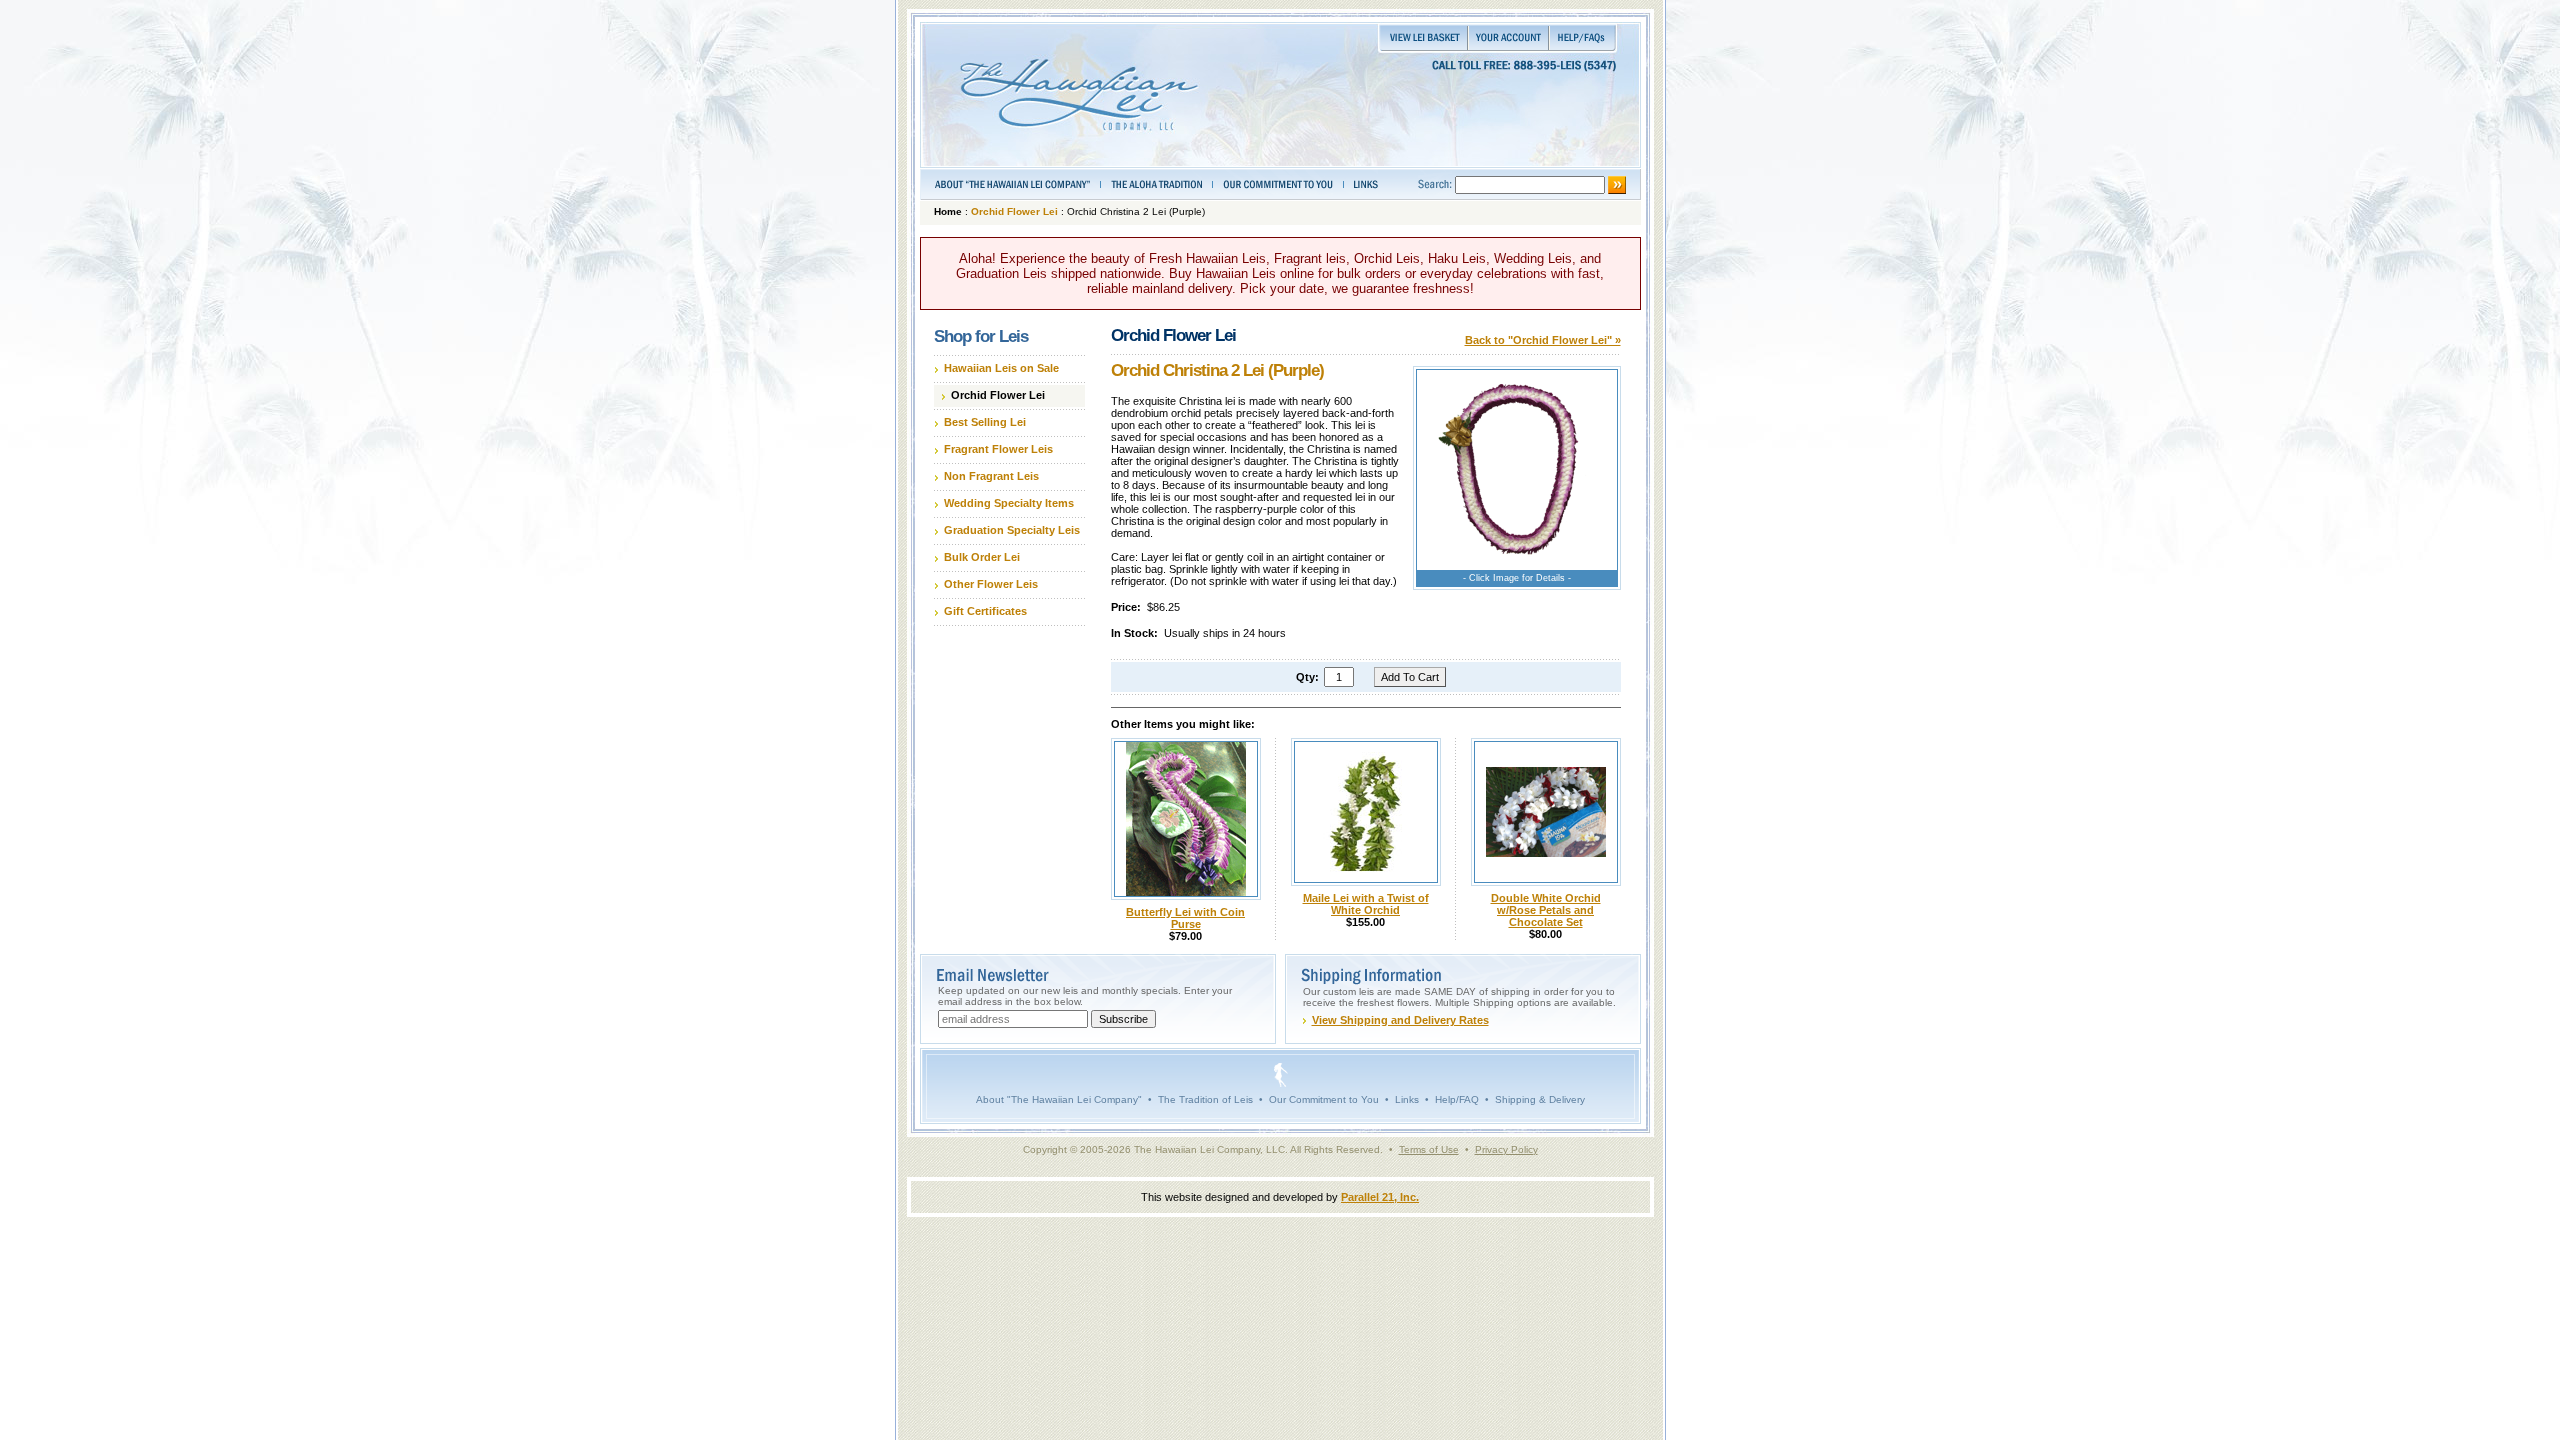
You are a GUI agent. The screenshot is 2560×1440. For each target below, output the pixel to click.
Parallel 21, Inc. (1380, 1197)
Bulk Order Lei (982, 557)
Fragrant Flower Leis (998, 449)
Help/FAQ (1457, 1099)
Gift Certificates (985, 611)
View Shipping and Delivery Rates (1400, 1020)
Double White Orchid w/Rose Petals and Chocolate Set (1546, 910)
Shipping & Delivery (1540, 1099)
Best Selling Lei (985, 422)
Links (1407, 1099)
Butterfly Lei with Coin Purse (1185, 918)
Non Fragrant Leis (991, 476)
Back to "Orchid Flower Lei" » (1543, 340)
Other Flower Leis (991, 584)
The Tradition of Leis (1205, 1099)
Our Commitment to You (1324, 1099)
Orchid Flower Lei (1014, 211)
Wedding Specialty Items (1009, 503)
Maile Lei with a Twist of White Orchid (1366, 904)
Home (948, 211)
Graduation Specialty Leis (1012, 530)
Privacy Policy (1506, 1149)
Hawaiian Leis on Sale (1001, 368)
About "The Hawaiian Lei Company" (1059, 1099)
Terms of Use (1429, 1149)
